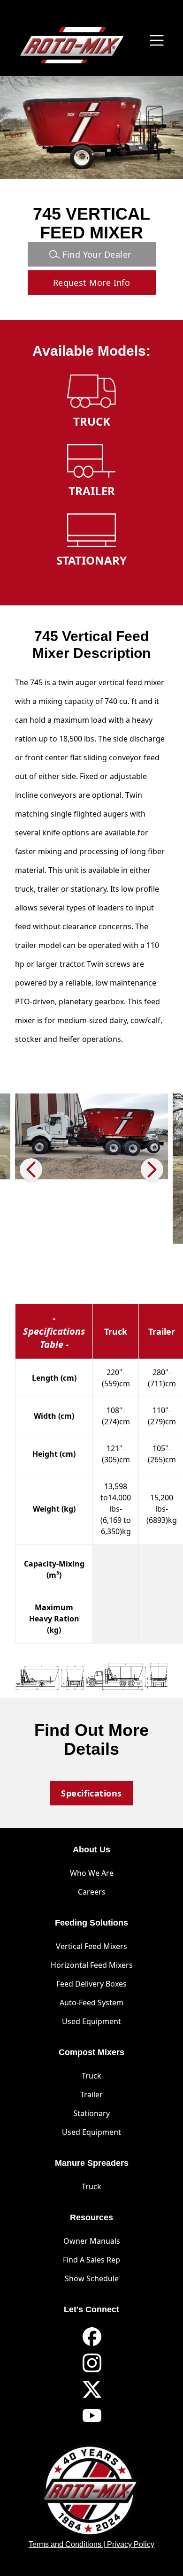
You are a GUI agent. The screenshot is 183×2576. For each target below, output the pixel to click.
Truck (91, 2076)
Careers (92, 1892)
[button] (152, 1170)
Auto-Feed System (91, 2003)
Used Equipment (91, 2021)
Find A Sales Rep (91, 2260)
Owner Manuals (92, 2241)
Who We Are (92, 1873)
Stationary (91, 2113)
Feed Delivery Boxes (91, 1984)
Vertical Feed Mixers (91, 1946)
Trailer (91, 2094)
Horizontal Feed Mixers (92, 1965)
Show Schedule (92, 2278)
